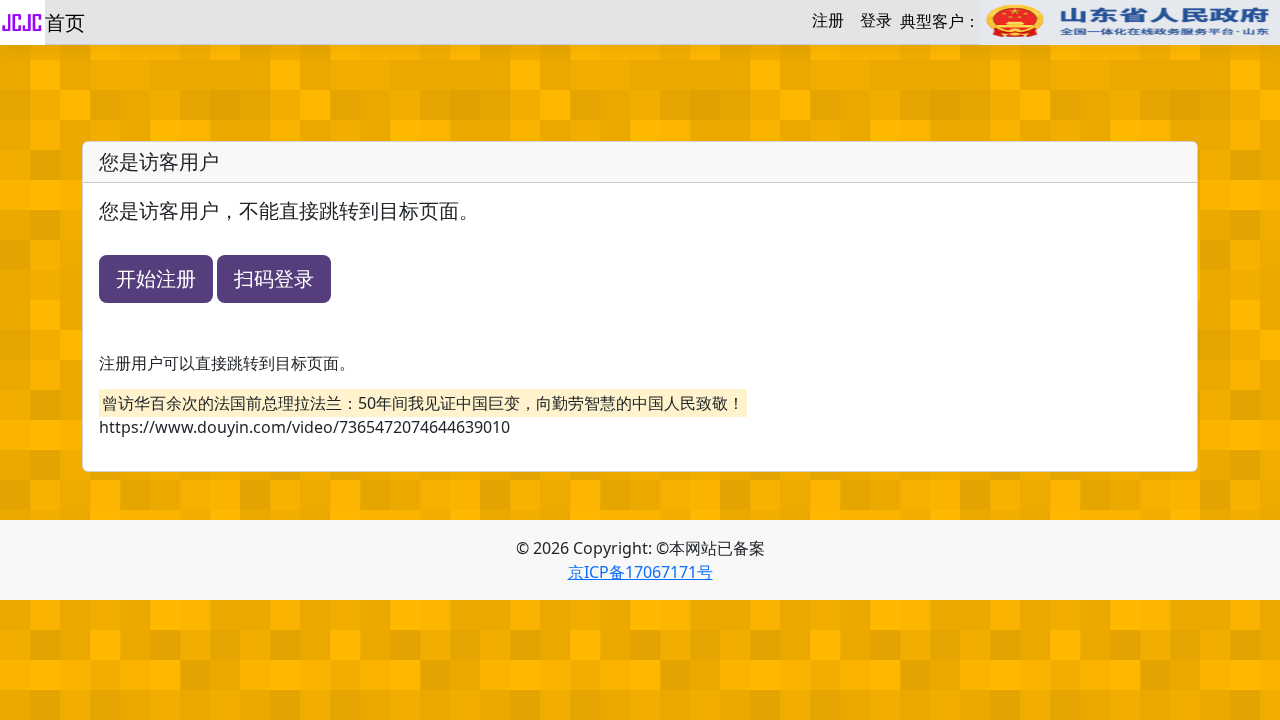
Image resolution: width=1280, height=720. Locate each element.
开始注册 (156, 278)
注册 (828, 20)
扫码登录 (274, 278)
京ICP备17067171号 (640, 572)
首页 (65, 22)
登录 (876, 20)
